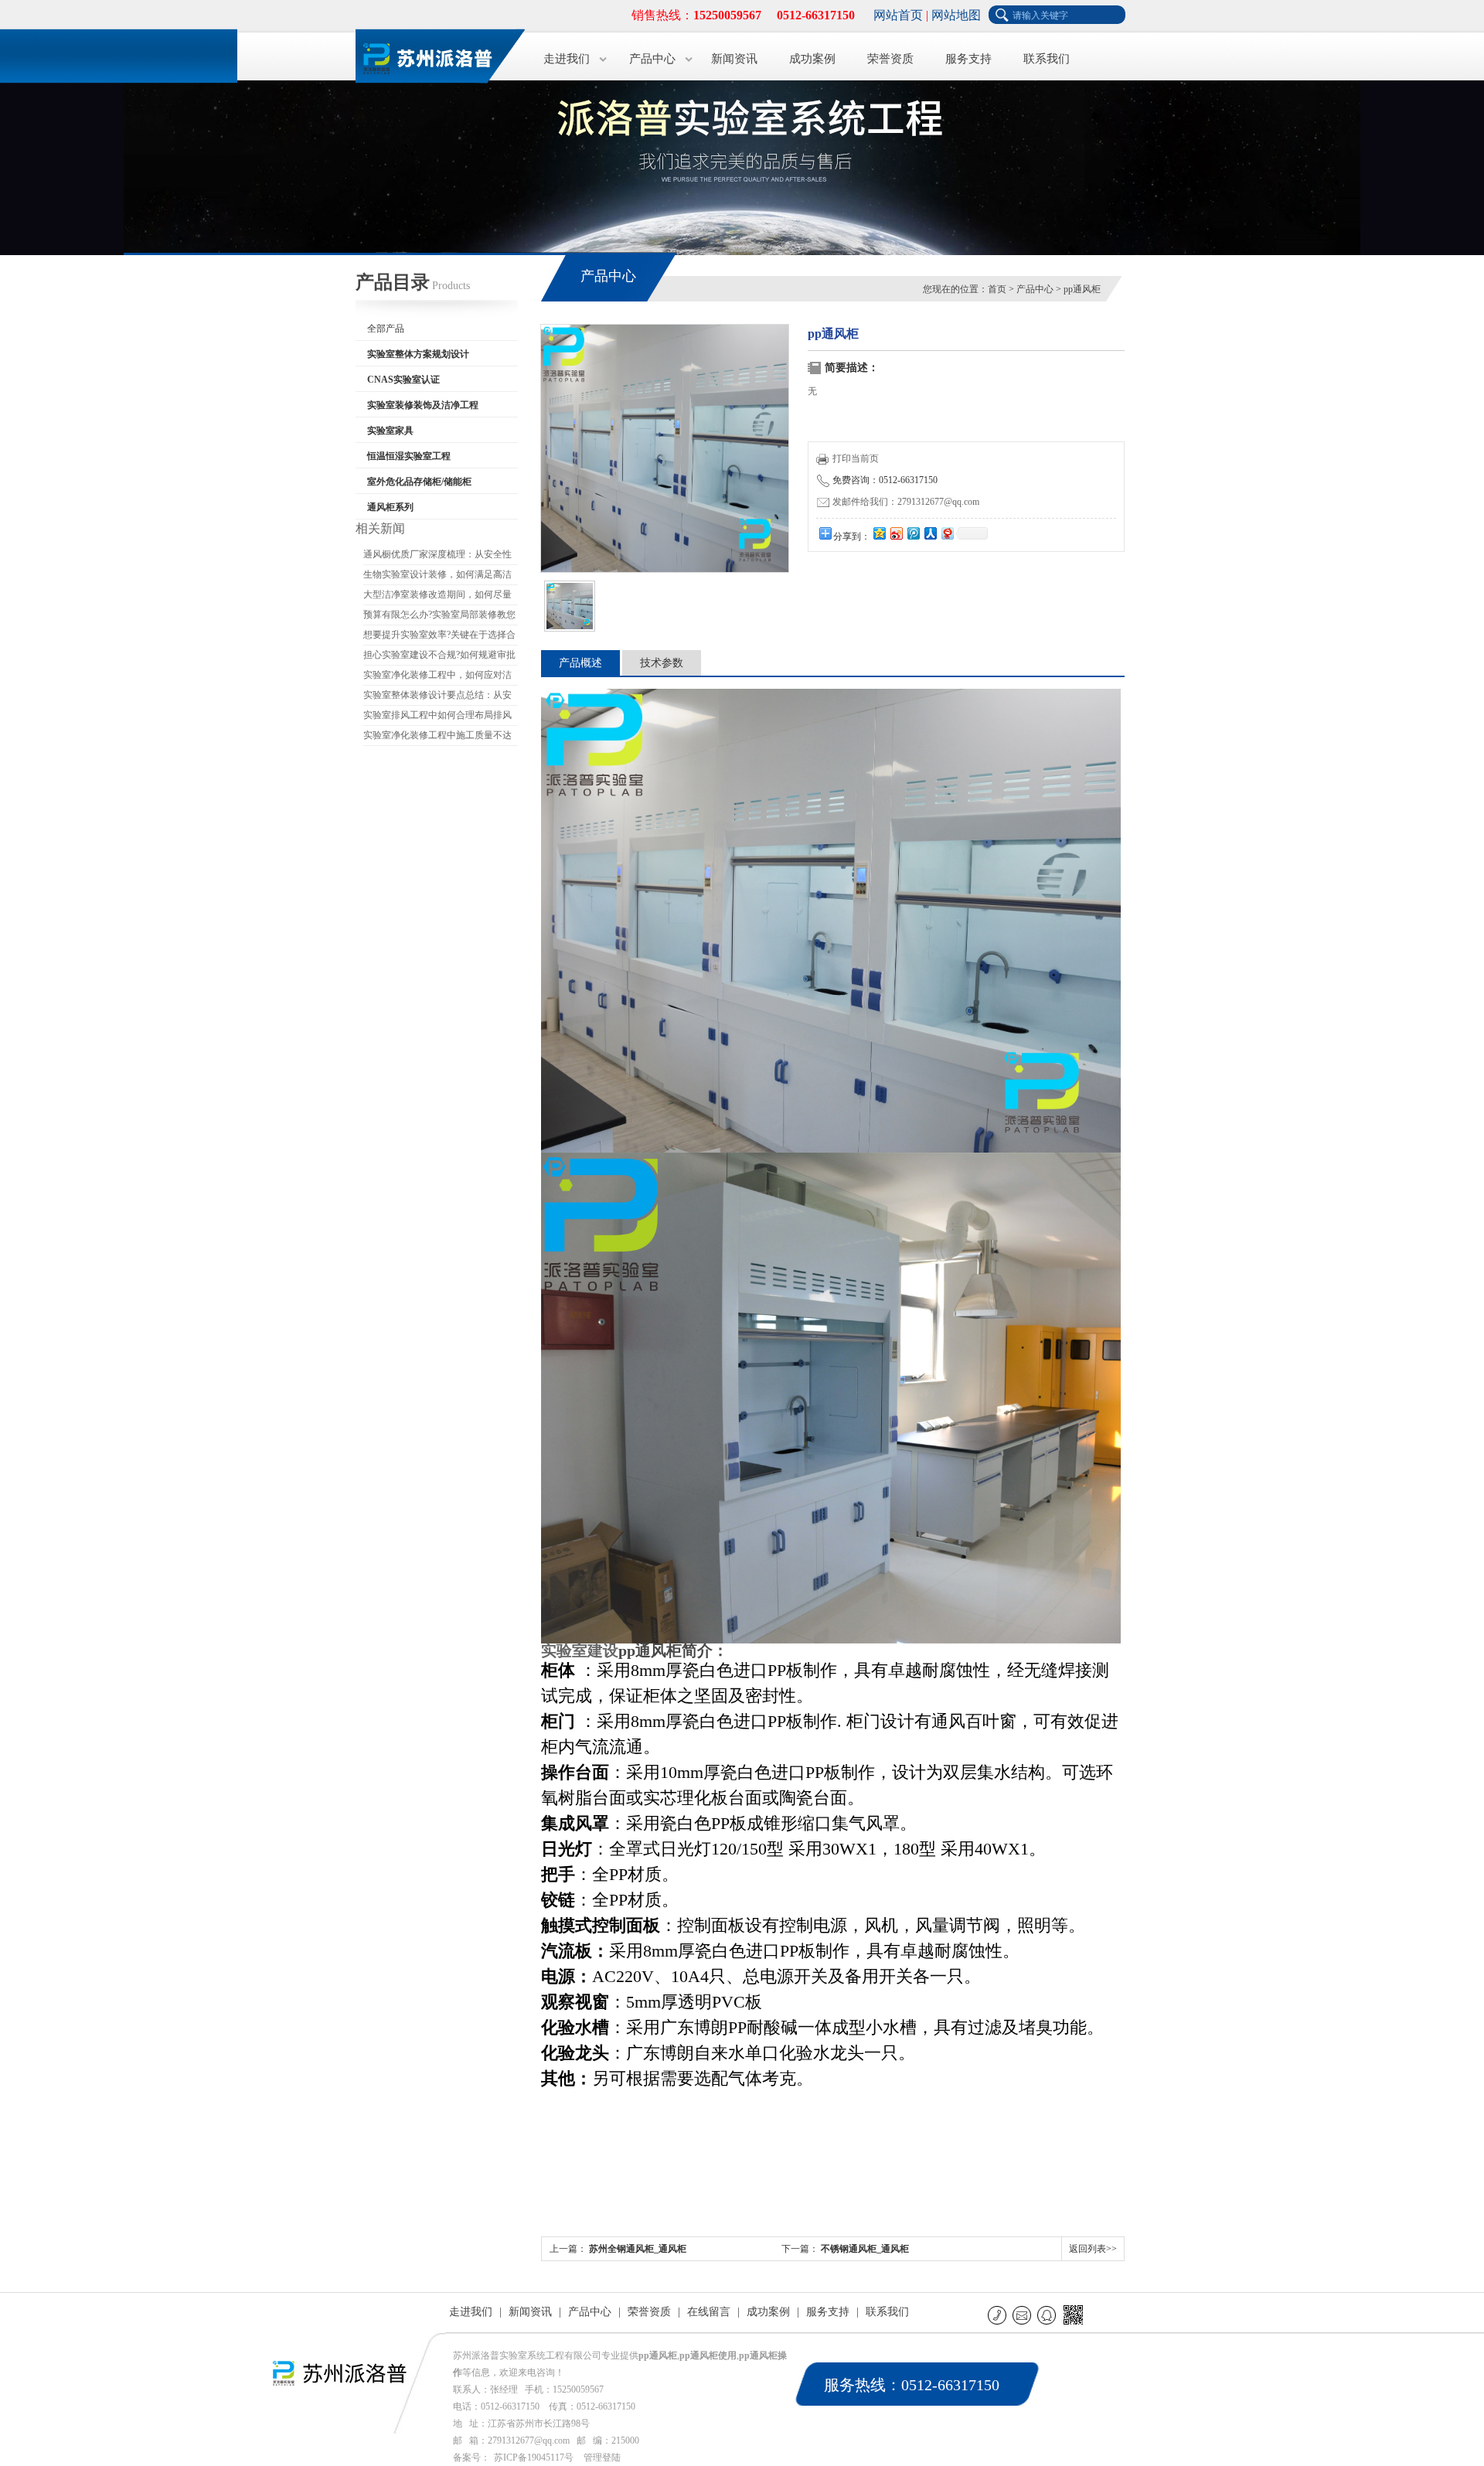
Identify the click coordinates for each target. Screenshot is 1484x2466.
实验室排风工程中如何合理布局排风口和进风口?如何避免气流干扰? (437, 717)
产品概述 (580, 663)
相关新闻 (380, 528)
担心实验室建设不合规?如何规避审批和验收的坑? (439, 657)
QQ (1048, 2315)
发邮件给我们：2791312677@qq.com (906, 502)
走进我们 (567, 59)
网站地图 (956, 15)
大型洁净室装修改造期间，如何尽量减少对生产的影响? (437, 597)
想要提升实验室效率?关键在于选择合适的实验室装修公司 (439, 637)
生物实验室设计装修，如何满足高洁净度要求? (437, 577)
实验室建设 (580, 1650)
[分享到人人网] (930, 533)
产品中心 (652, 59)
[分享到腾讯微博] (913, 533)
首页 (997, 289)
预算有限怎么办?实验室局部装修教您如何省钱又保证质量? (439, 617)
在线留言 (709, 2312)
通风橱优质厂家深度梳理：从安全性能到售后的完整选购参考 (437, 557)
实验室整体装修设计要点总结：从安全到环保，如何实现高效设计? (437, 697)
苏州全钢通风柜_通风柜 (638, 2249)
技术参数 (662, 663)
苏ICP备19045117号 (534, 2457)
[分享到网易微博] (947, 533)
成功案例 (812, 59)
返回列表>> (1093, 2249)
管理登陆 (602, 2457)
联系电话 (998, 2315)
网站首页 (898, 15)
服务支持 (968, 59)
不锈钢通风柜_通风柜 (865, 2249)
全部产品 (386, 329)
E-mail (1023, 2315)
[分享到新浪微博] (896, 533)
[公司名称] (433, 54)
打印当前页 (856, 458)
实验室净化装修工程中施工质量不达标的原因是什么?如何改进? (437, 737)
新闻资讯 (734, 59)
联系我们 (1047, 59)
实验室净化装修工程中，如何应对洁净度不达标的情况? (437, 677)
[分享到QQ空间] (879, 533)
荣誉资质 (890, 59)
